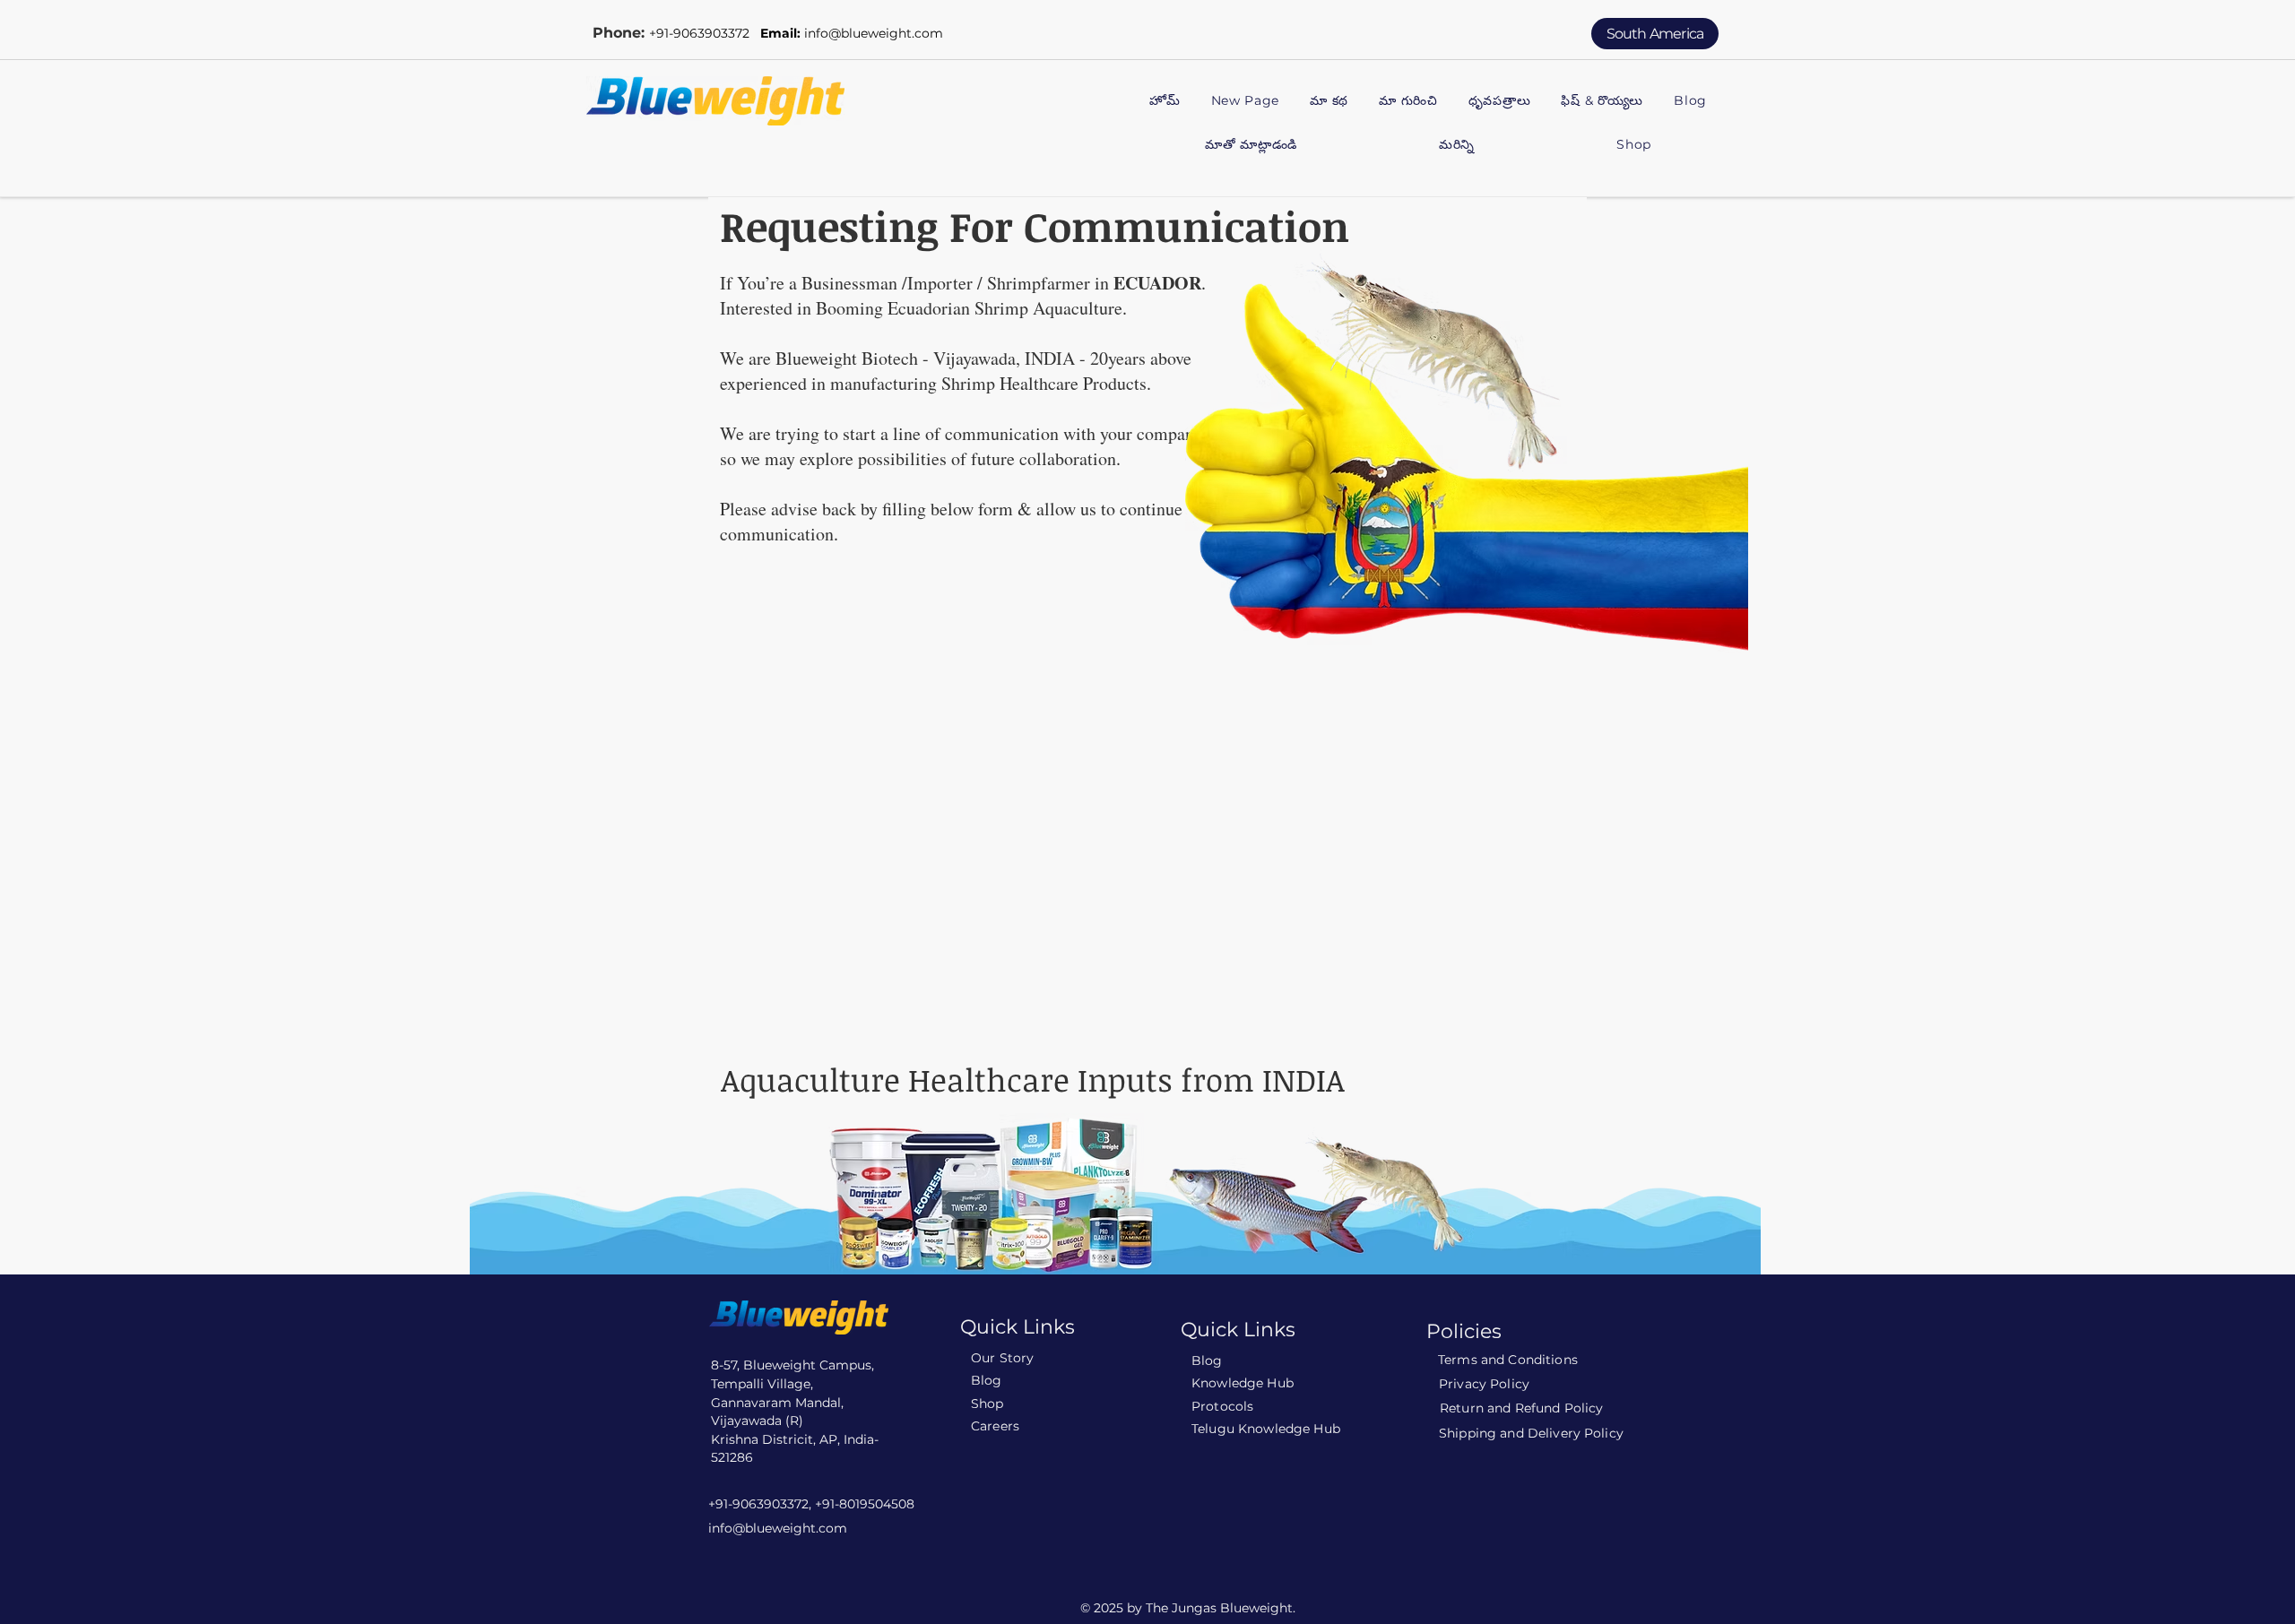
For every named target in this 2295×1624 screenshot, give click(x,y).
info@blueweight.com (874, 33)
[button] (1408, 102)
